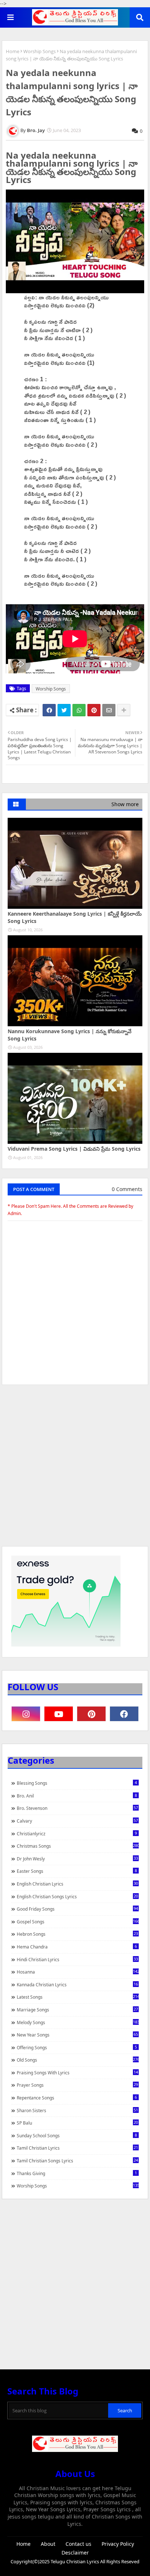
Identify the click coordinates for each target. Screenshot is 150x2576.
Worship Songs (40, 51)
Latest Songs (78, 1997)
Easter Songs (77, 1871)
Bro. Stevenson (77, 1808)
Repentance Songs (77, 2098)
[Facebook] (49, 710)
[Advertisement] (75, 1469)
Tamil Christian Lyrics (77, 2148)
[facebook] (124, 1714)
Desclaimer (75, 2553)
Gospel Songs (78, 1922)
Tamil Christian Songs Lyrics (77, 2161)
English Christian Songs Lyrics (77, 1896)
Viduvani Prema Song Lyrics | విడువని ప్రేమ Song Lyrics (74, 1149)
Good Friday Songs (77, 1909)
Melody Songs (78, 2022)
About (48, 2544)
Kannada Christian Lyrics (77, 1984)
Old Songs (78, 2060)
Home (13, 51)
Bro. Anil (77, 1796)
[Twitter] (64, 710)
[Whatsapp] (79, 710)
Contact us (78, 2544)
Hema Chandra (77, 1947)
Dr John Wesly (77, 1859)
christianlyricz (77, 1834)
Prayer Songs (77, 2085)
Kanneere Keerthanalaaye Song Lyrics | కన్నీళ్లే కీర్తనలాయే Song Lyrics (75, 917)
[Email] (109, 710)
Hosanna (78, 1972)
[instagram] (26, 1714)
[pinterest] (91, 1714)
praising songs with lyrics (77, 2073)
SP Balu (77, 2123)
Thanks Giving (77, 2173)
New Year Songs (77, 2035)
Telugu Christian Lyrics (75, 2561)
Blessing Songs (77, 1783)
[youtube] (59, 1714)
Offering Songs (77, 2047)
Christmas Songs (78, 1846)
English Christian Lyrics (77, 1884)
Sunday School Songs (77, 2135)
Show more (125, 804)
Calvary (77, 1821)
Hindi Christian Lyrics (77, 1959)
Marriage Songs (77, 2010)
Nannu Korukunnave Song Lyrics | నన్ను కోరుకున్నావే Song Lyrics (70, 1035)
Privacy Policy (118, 2544)
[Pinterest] (94, 710)
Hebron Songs (77, 1934)
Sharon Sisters (77, 2110)
